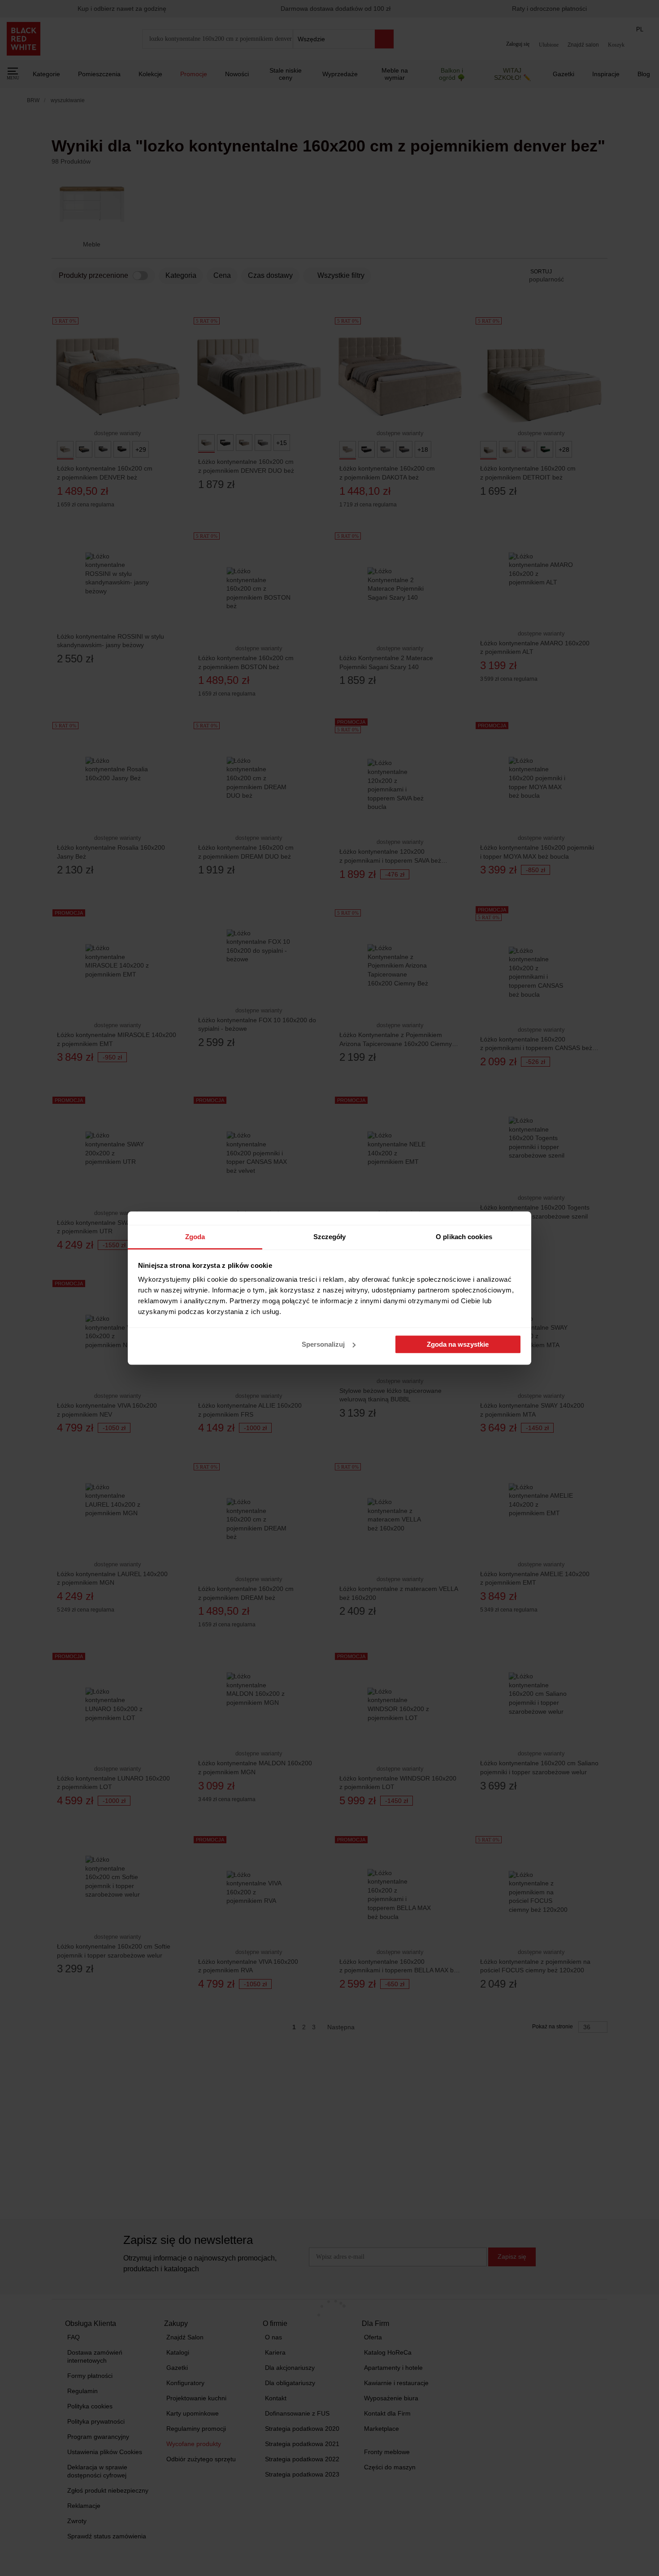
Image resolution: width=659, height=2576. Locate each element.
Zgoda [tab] (195, 1237)
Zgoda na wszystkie (458, 1344)
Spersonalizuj (323, 1344)
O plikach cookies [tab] (464, 1237)
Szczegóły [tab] (330, 1237)
